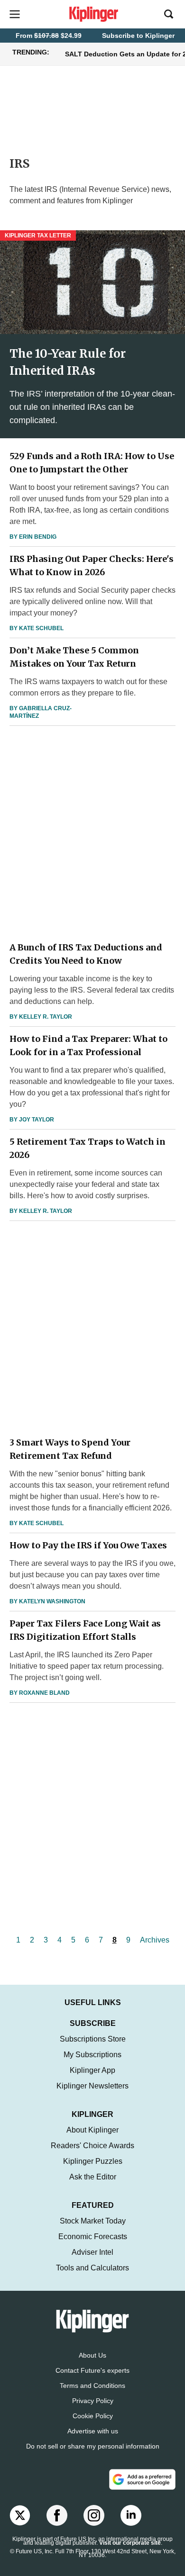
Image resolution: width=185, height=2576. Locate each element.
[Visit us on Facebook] (57, 2515)
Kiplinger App (92, 2070)
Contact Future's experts (92, 2370)
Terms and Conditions (92, 2386)
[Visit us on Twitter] (20, 2515)
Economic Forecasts (93, 2237)
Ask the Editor (93, 2177)
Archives (155, 1940)
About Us (92, 2355)
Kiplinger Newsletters (92, 2086)
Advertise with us (93, 2431)
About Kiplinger (92, 2130)
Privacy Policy (93, 2401)
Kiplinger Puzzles (93, 2161)
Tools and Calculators (92, 2268)
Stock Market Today (93, 2221)
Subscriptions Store (93, 2039)
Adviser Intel (92, 2252)
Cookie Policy (93, 2416)
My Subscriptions (92, 2055)
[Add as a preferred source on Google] (142, 2479)
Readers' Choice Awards (92, 2146)
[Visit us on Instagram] (94, 2515)
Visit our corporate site (130, 2543)
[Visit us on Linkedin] (131, 2515)
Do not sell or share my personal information (93, 2446)
